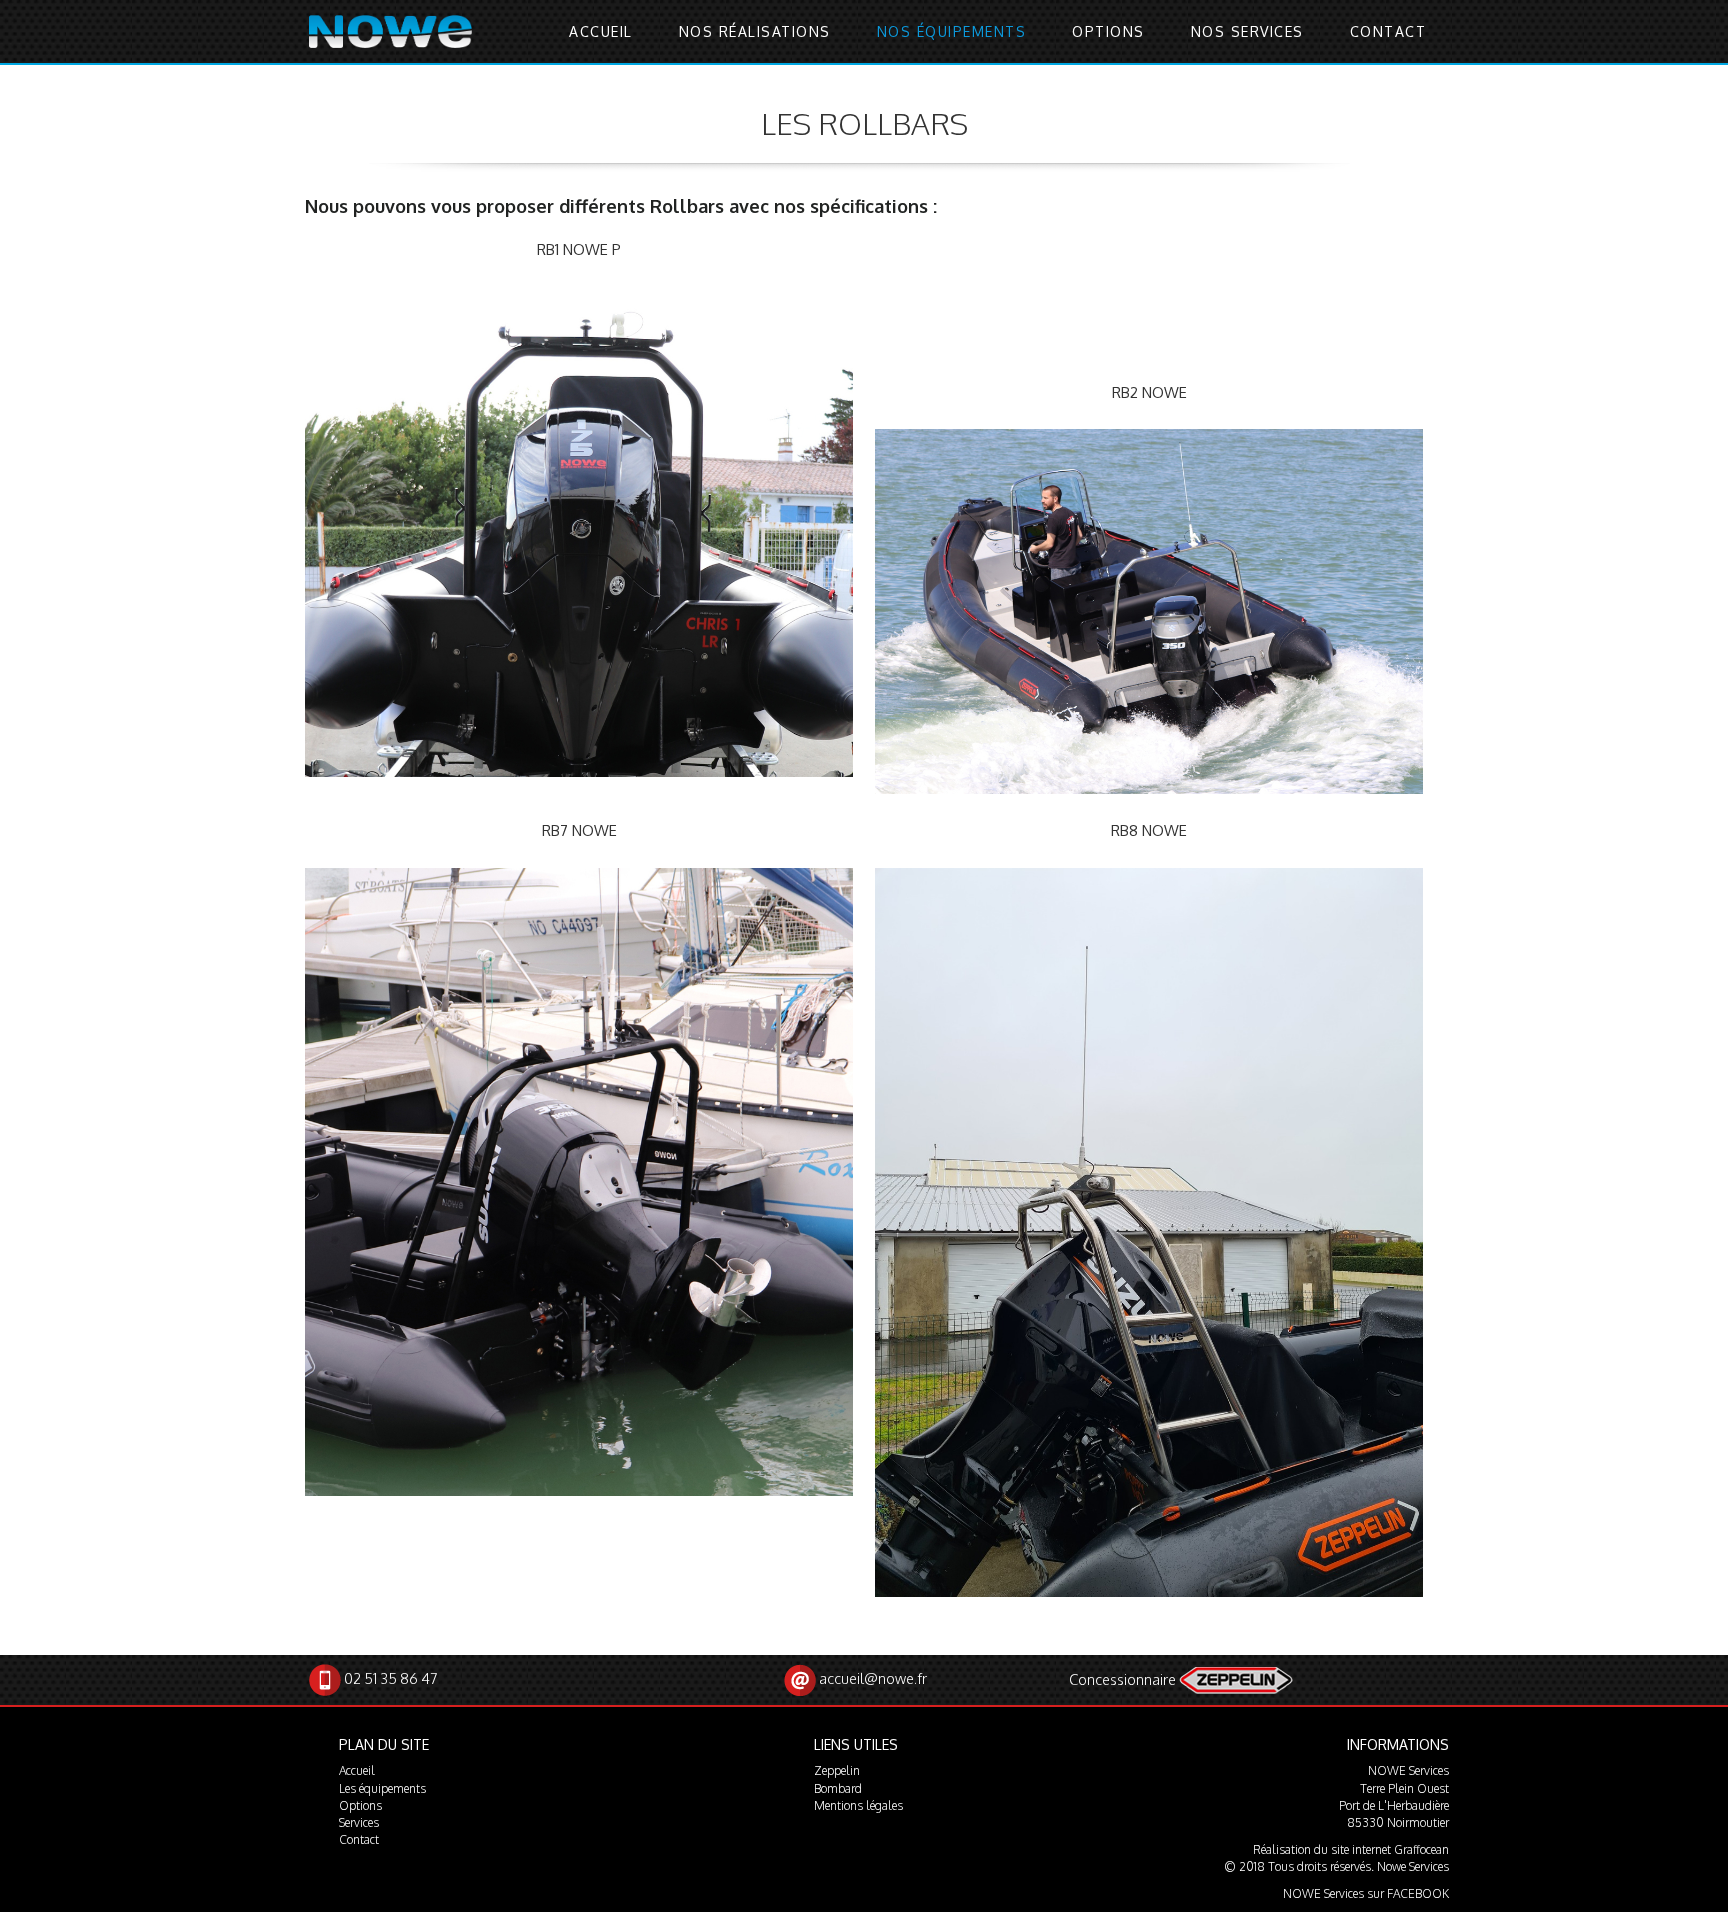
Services (359, 1822)
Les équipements (382, 1788)
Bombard (838, 1788)
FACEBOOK (1418, 1893)
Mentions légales (858, 1805)
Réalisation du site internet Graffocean (1351, 1849)
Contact (1388, 31)
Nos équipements (952, 31)
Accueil (601, 31)
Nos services (1247, 31)
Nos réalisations (755, 31)
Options (1108, 31)
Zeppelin (837, 1770)
